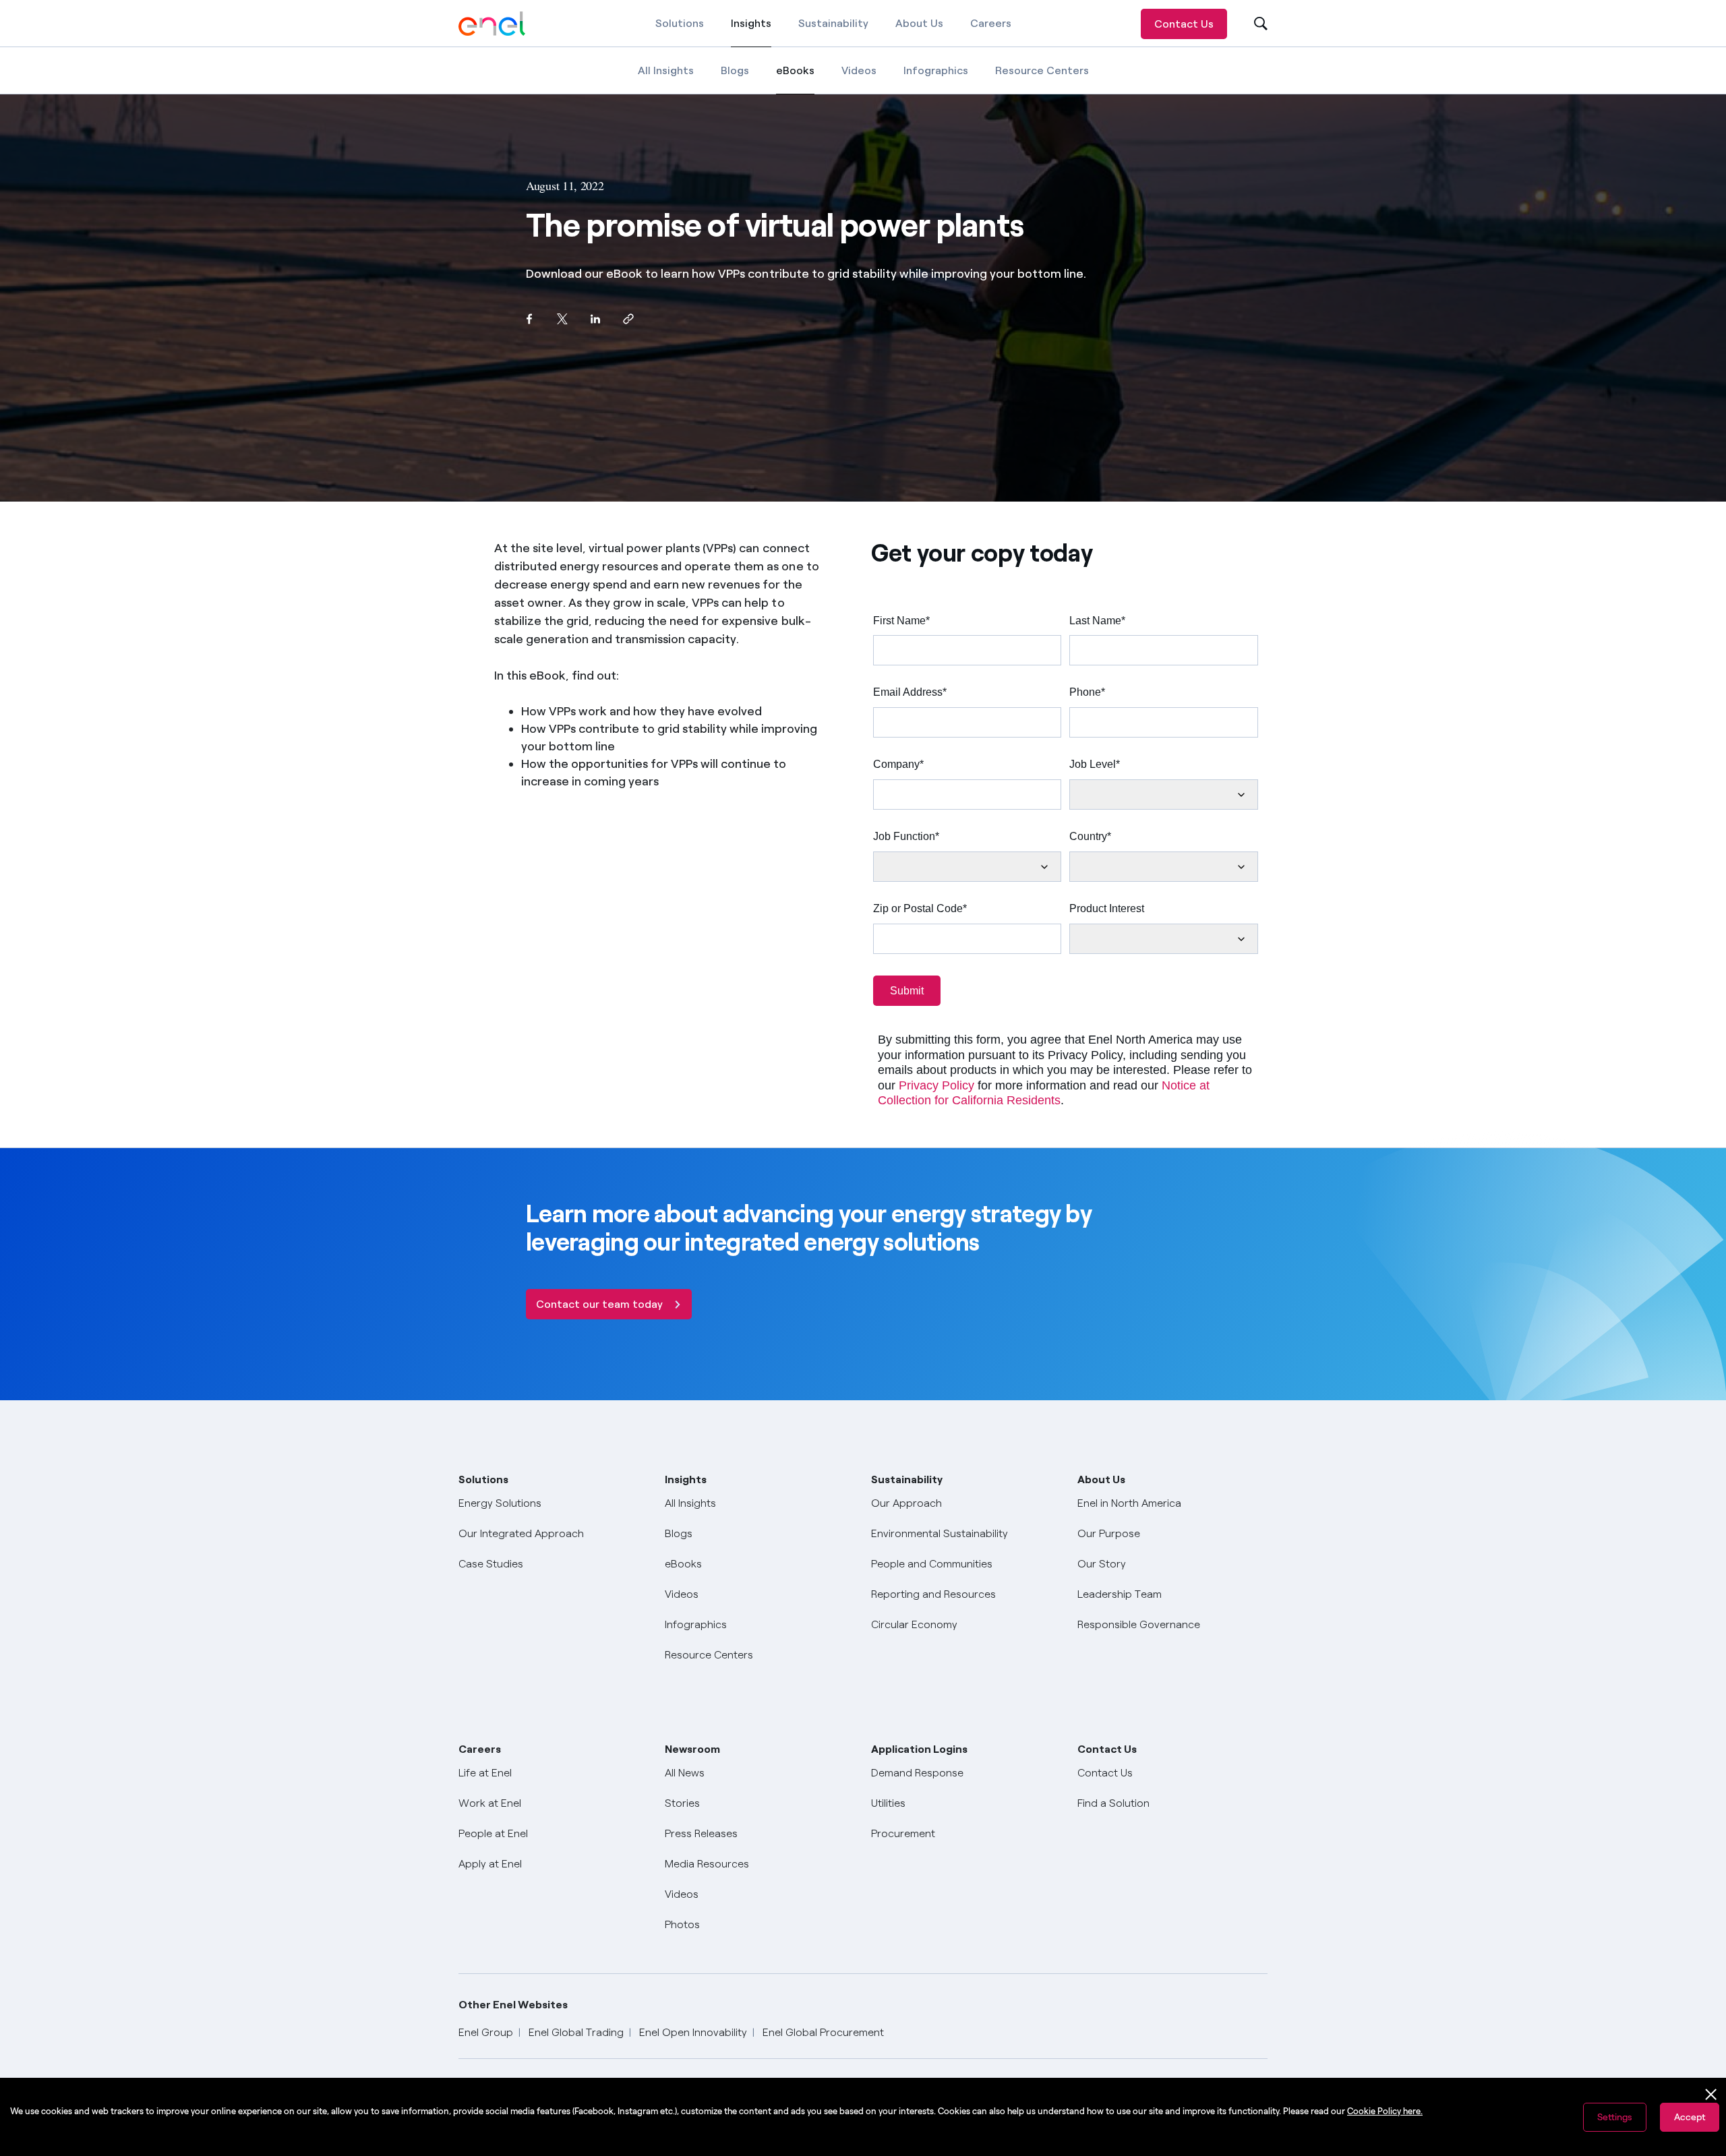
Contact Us (1184, 24)
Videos (859, 70)
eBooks (795, 79)
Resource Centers (1042, 70)
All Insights (666, 70)
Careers (991, 23)
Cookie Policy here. (1385, 2111)
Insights (751, 32)
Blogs (735, 70)
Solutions (680, 23)
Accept (1690, 2117)
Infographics (936, 70)
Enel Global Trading (576, 2032)
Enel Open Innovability (693, 2032)
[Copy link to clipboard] (628, 319)
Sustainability (833, 23)
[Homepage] (492, 24)
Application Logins (919, 1749)
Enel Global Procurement (823, 2032)
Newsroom (692, 1749)
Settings (1615, 2117)
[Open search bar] (1252, 24)
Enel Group (486, 2032)
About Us (919, 23)
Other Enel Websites (513, 2005)
